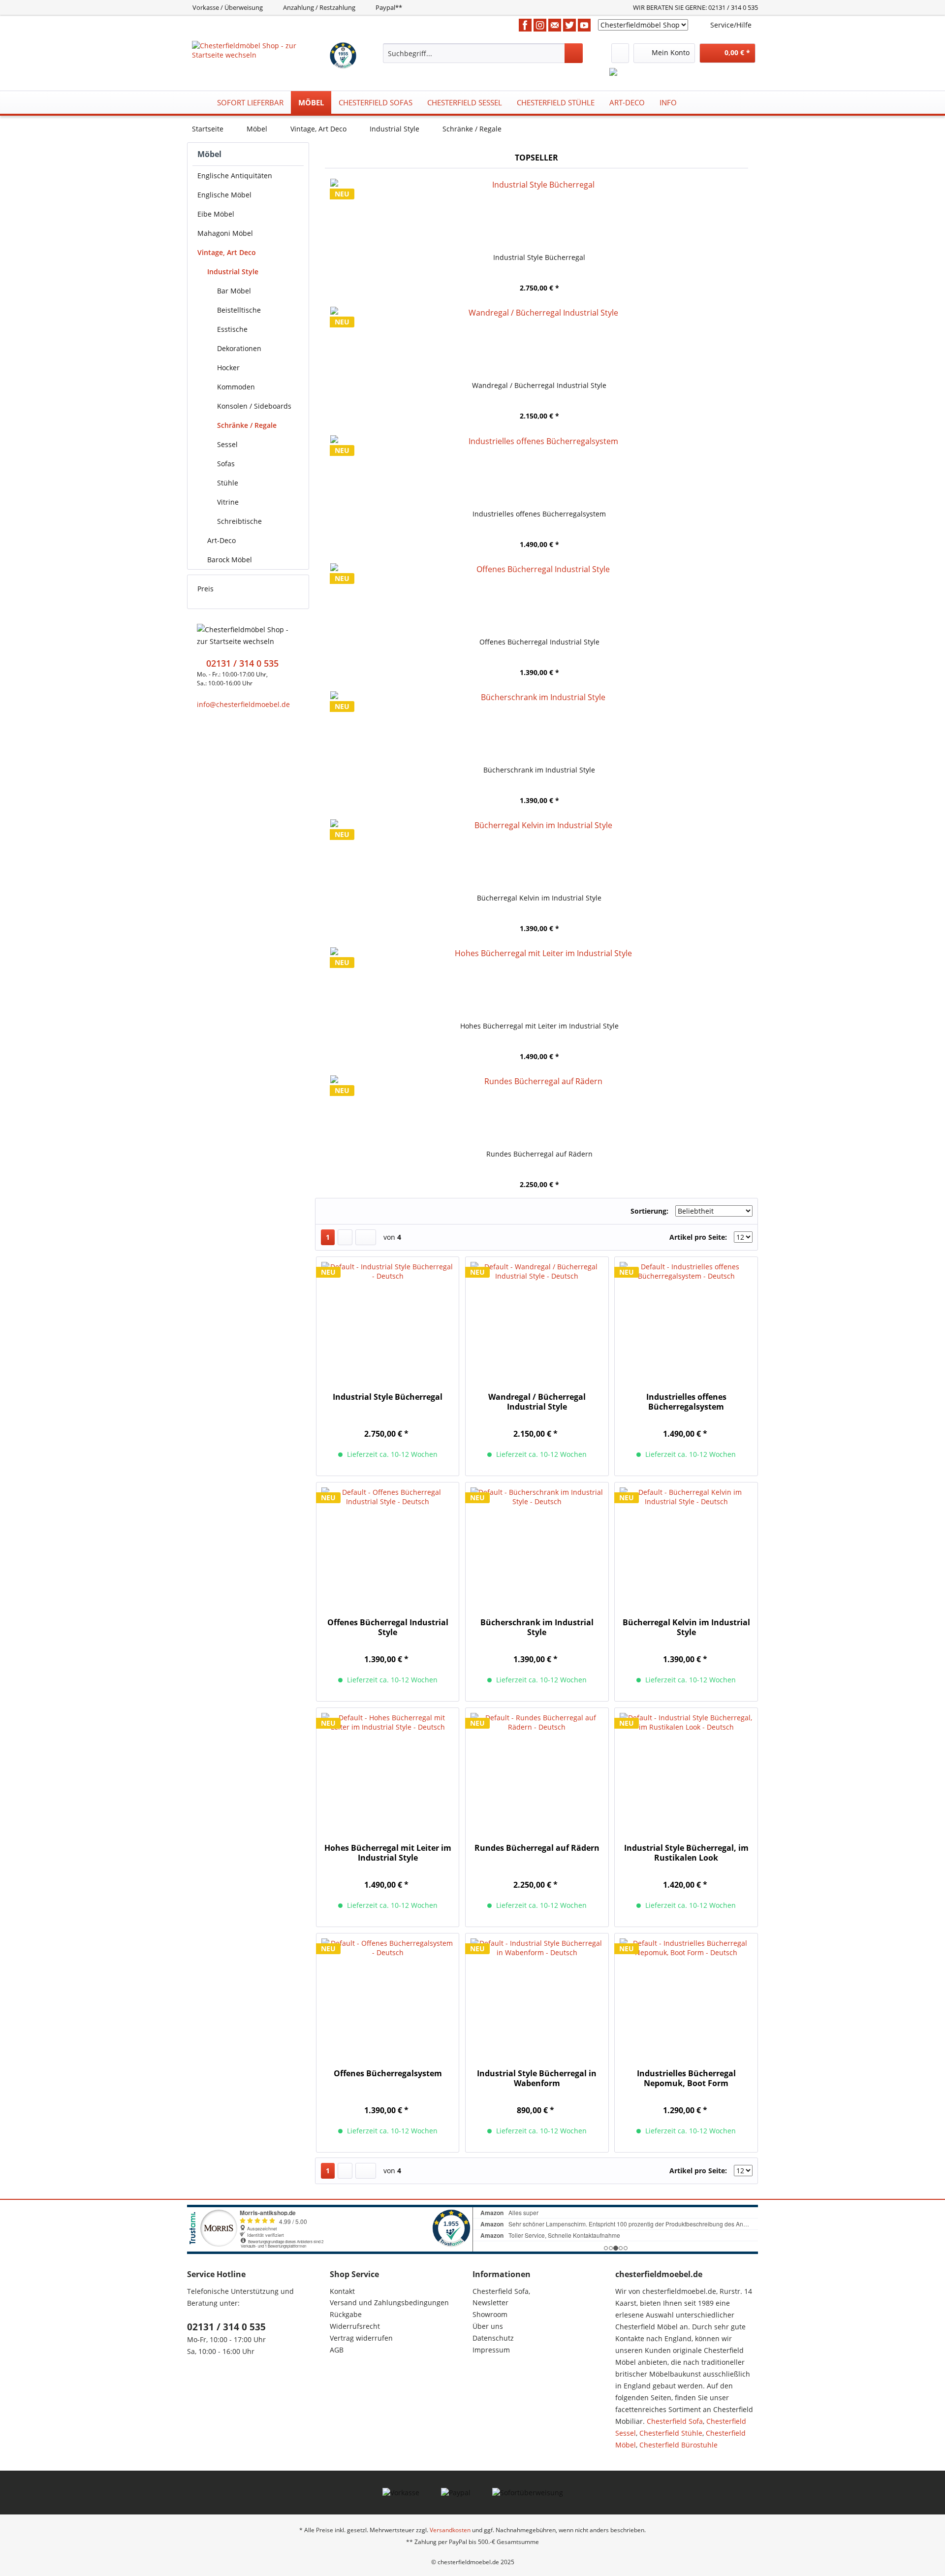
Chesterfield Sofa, (501, 2291)
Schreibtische (239, 521)
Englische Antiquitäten (235, 176)
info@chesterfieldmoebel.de (243, 704)
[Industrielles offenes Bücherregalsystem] (539, 470)
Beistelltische (239, 310)
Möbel (209, 154)
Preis (205, 589)
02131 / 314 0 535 (226, 2327)
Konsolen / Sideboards (254, 406)
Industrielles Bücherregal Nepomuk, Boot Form (686, 2078)
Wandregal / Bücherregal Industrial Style (539, 385)
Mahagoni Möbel (225, 233)
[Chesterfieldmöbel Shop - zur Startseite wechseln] (260, 53)
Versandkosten (450, 2530)
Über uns (488, 2326)
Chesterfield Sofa (675, 2421)
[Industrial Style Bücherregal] (539, 213)
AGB (337, 2350)
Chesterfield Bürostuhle (678, 2445)
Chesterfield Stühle (671, 2433)
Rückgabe (346, 2314)
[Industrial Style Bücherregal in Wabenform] (537, 1996)
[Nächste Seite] (345, 1237)
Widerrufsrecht (355, 2326)
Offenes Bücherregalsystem (388, 2074)
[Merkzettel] (620, 53)
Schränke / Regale (247, 425)
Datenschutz (493, 2338)
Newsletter (490, 2302)
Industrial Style (233, 272)
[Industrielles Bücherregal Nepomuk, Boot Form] (686, 1996)
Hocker (228, 368)
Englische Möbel (224, 195)
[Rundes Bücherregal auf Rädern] (539, 1110)
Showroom (490, 2314)
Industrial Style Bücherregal (539, 257)
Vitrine (228, 502)
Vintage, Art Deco (227, 252)
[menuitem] (483, 53)
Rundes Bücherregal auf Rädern (539, 1154)
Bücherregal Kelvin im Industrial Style (539, 898)
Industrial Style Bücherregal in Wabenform (537, 2078)
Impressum (491, 2350)
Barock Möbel (230, 560)
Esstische (232, 329)
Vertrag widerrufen (361, 2338)
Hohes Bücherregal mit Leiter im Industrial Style (539, 1026)
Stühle (228, 483)
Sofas (226, 464)
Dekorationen (239, 348)
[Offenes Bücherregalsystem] (388, 1996)
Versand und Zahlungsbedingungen (389, 2302)
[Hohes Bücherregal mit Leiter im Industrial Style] (539, 982)
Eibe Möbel (216, 214)
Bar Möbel (234, 291)
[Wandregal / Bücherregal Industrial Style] (539, 341)
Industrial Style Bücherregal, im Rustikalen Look (686, 1853)
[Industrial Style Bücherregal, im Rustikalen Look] (686, 1771)
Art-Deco (221, 540)
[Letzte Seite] (366, 1237)
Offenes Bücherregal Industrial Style (539, 642)
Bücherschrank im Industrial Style (539, 770)
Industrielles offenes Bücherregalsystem (539, 514)
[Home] (197, 102)
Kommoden (236, 387)
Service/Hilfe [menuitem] (731, 25)
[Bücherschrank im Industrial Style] (539, 726)
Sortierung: (649, 1211)
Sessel (227, 444)
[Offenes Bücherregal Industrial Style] (539, 598)
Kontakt (342, 2291)
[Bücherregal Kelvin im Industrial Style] (539, 854)
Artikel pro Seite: (698, 1237)
